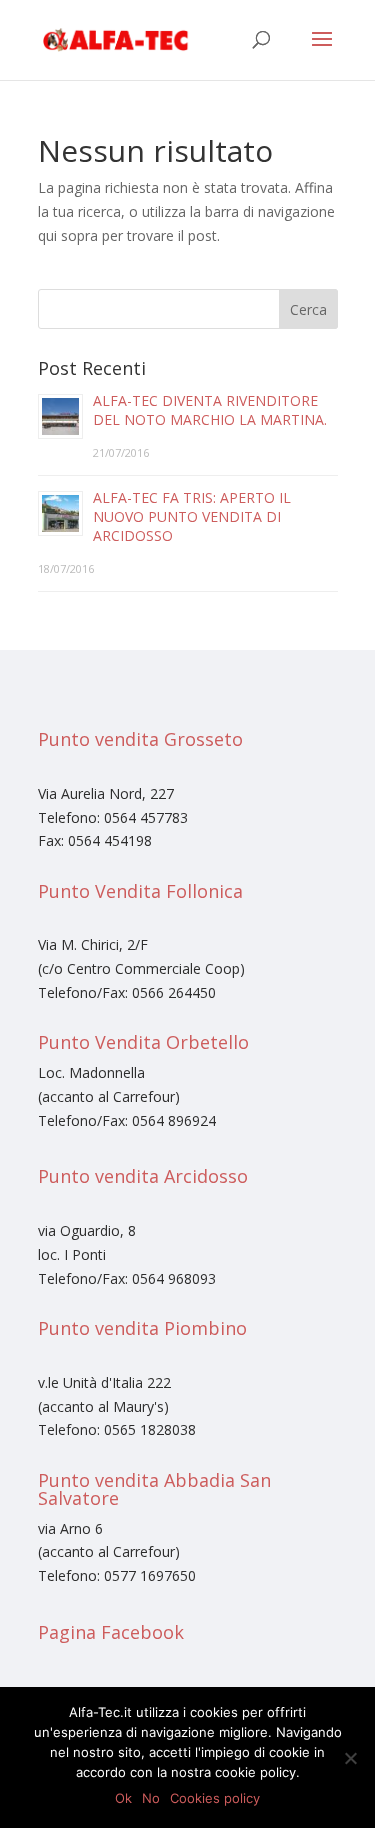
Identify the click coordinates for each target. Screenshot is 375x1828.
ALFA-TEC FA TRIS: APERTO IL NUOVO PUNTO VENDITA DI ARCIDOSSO (192, 516)
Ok (123, 1798)
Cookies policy (215, 1798)
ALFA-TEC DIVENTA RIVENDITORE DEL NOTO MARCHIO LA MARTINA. (210, 410)
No (151, 1798)
